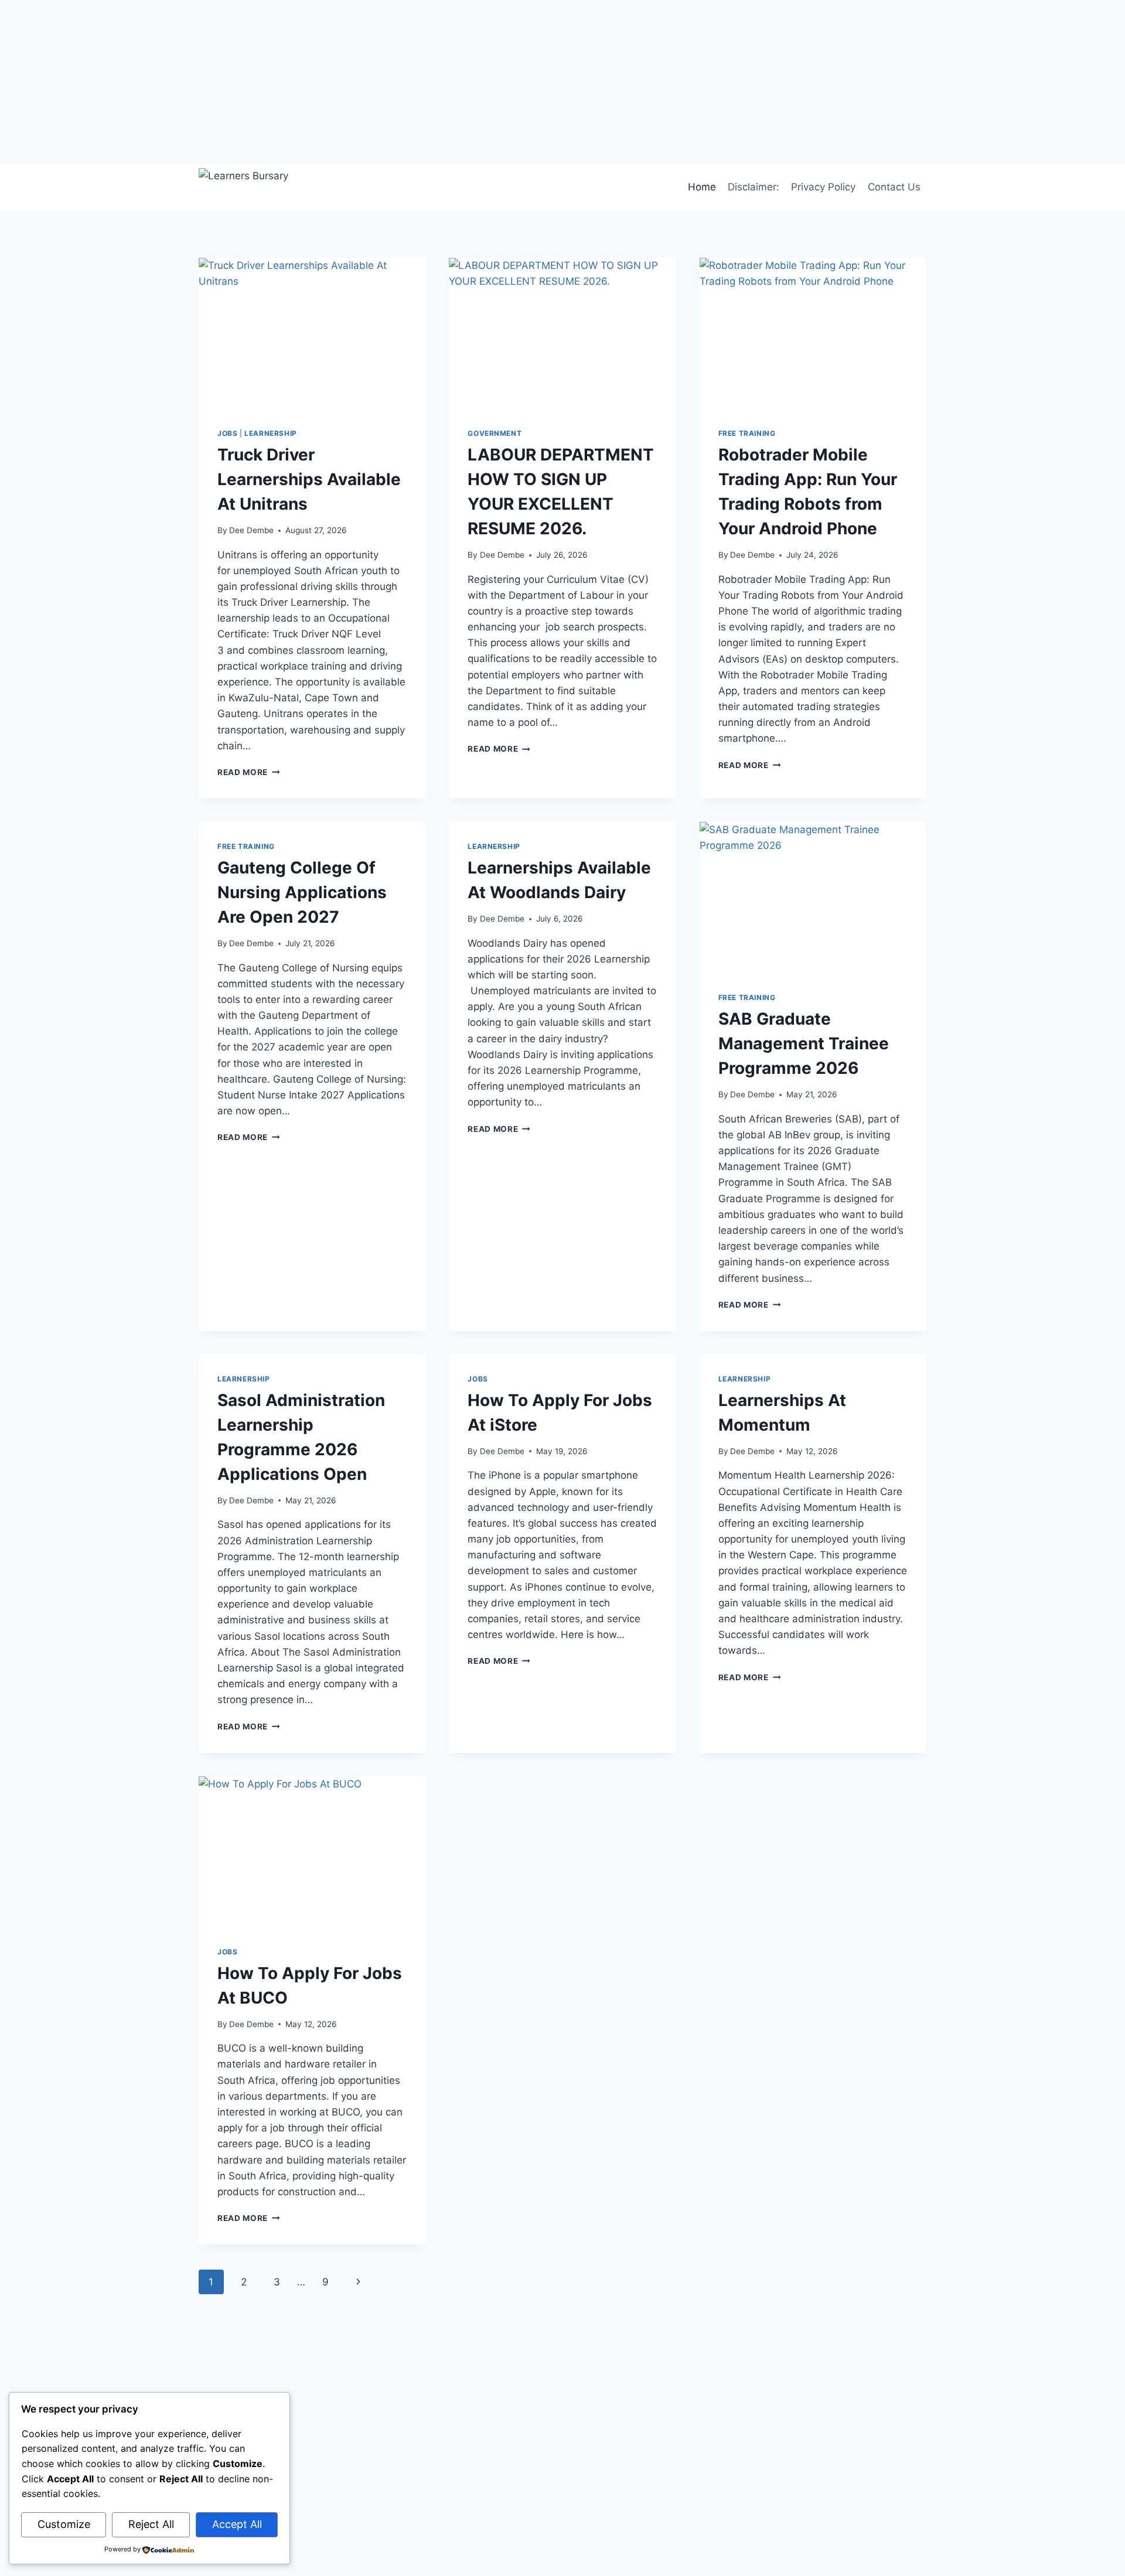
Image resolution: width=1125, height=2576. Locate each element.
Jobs (227, 433)
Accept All (237, 2524)
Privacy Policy (823, 187)
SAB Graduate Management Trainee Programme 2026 (804, 1043)
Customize (64, 2524)
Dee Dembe (251, 530)
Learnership (271, 433)
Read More (249, 772)
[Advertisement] (352, 82)
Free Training (747, 433)
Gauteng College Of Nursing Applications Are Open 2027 (302, 892)
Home (702, 187)
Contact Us (894, 187)
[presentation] (312, 333)
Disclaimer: (754, 187)
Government (495, 433)
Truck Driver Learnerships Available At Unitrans (309, 479)
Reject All (151, 2524)
